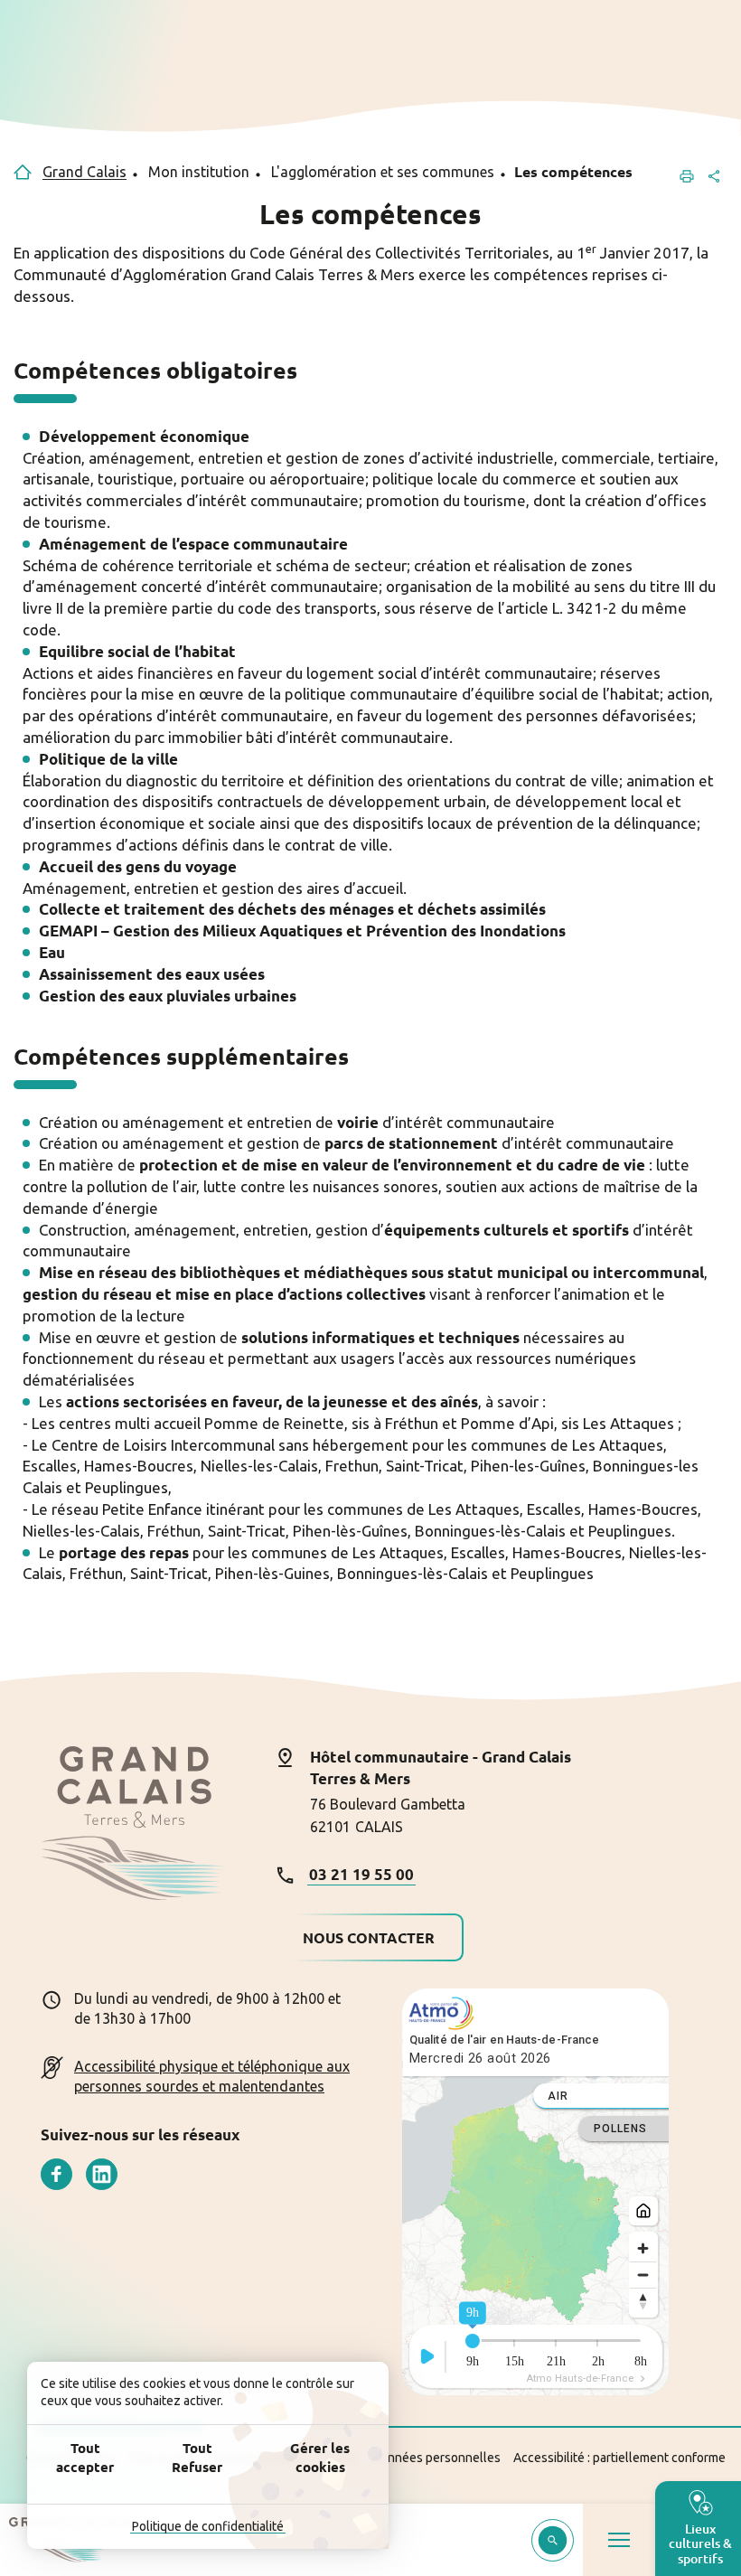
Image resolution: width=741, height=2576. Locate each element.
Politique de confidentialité (208, 2526)
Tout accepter (85, 2457)
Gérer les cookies (320, 2457)
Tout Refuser (197, 2457)
